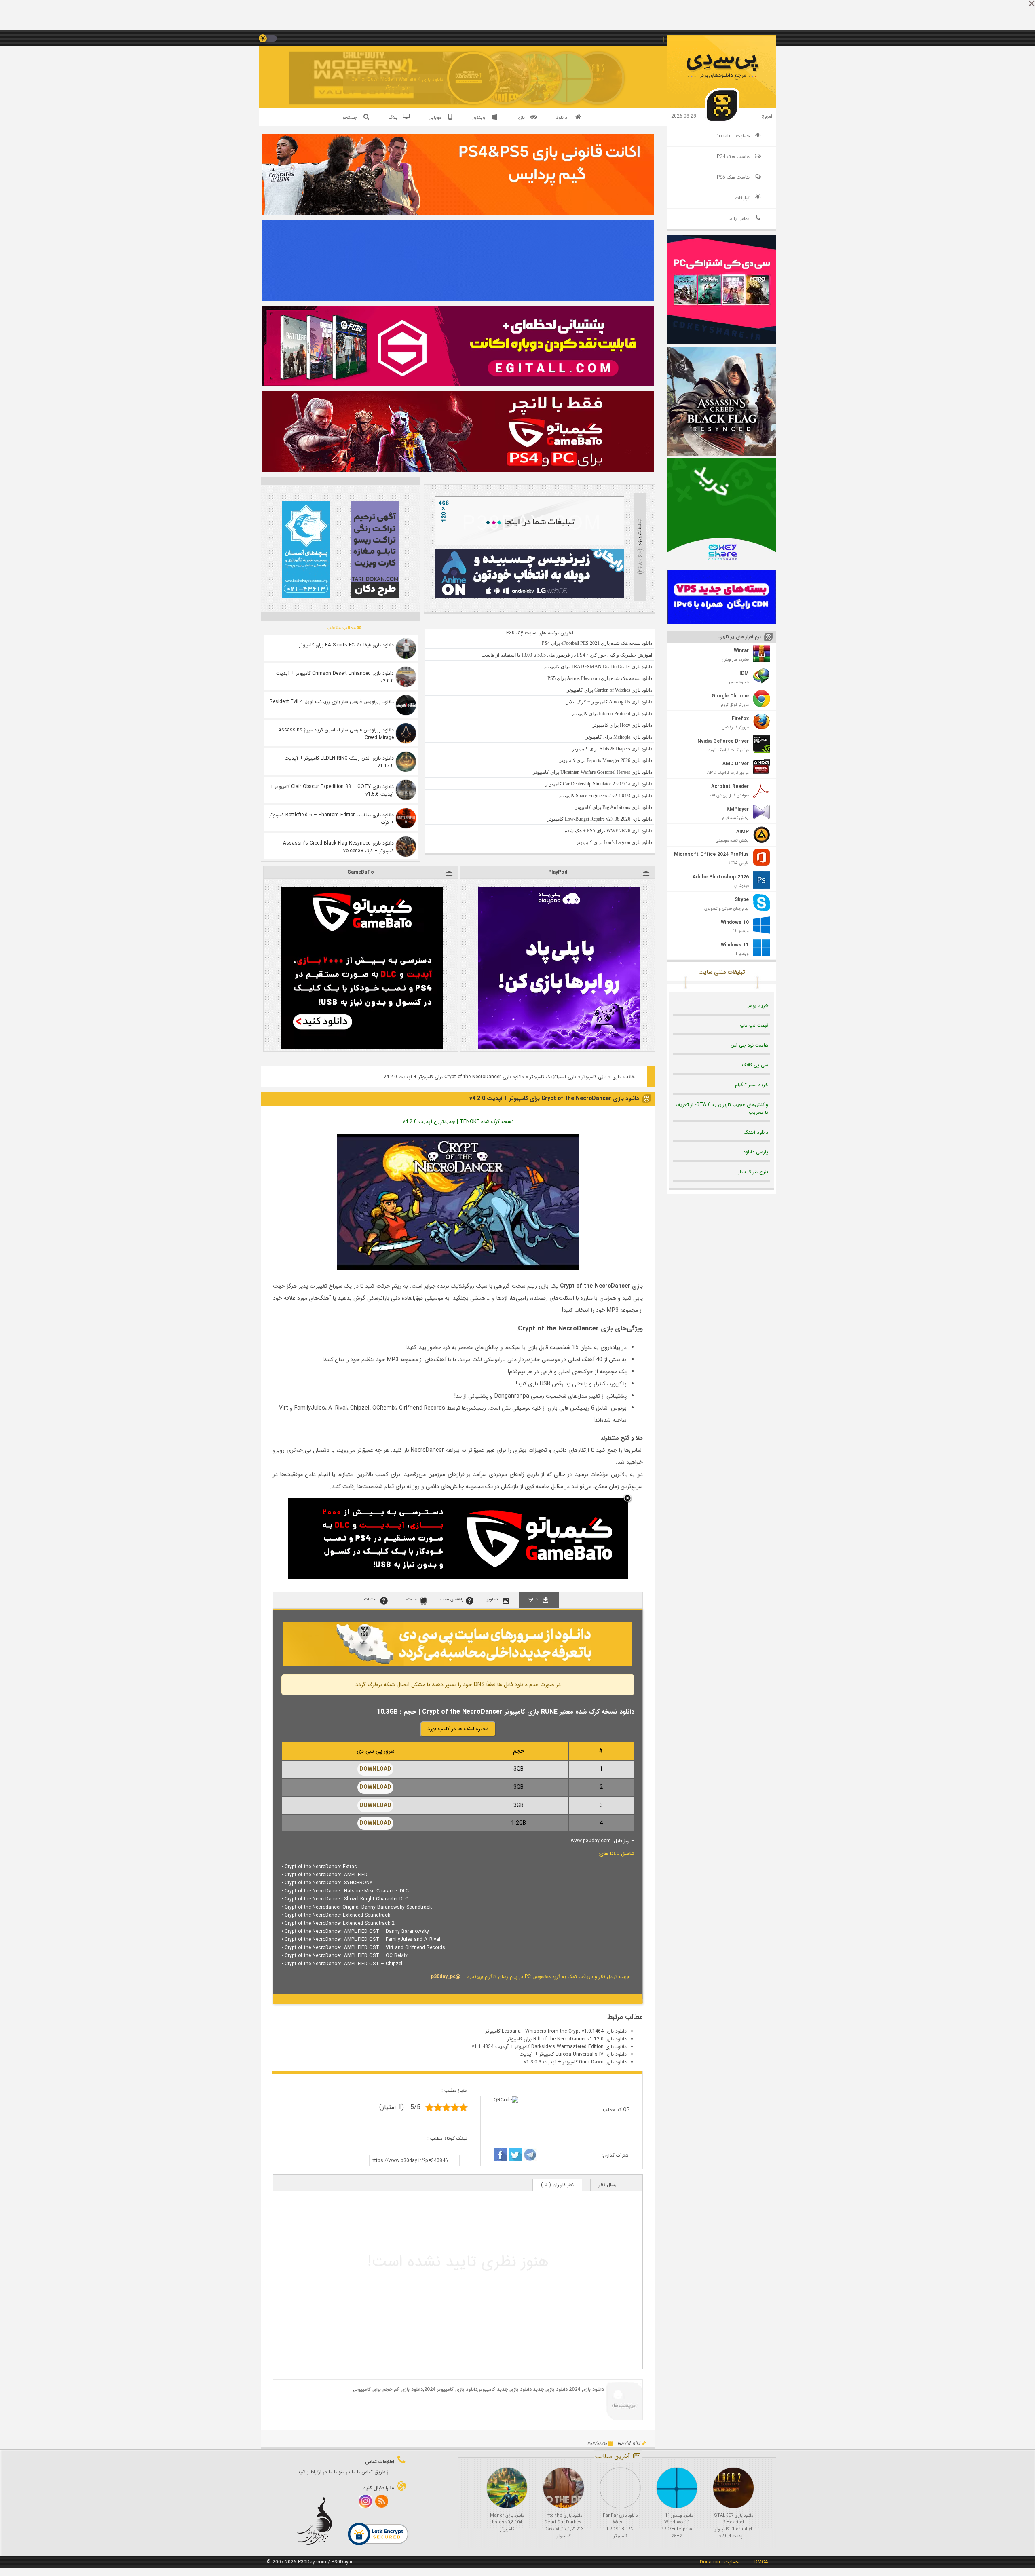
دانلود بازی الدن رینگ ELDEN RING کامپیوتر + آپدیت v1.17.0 (339, 762)
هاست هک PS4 (733, 157)
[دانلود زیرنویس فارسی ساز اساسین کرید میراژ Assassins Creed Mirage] (406, 733)
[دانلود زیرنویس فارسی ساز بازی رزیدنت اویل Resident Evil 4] (406, 705)
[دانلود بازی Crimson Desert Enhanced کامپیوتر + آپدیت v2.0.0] (406, 677)
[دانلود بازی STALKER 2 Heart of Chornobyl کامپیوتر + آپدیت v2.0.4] (733, 2488)
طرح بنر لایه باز (753, 1172)
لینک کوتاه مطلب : (448, 2138)
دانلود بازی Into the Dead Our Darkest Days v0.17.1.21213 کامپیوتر (564, 2526)
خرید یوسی (757, 1006)
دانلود (562, 117)
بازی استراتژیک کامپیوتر (553, 1077)
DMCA (761, 2562)
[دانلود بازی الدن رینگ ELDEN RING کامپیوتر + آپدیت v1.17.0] (406, 762)
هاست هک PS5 (733, 177)
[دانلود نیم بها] (458, 1664)
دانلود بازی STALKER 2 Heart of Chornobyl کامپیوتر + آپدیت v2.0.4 (734, 2526)
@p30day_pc (446, 1977)
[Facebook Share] (500, 2156)
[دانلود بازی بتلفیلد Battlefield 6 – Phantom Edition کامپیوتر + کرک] (406, 818)
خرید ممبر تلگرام (752, 1085)
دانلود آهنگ (756, 1132)
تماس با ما (739, 219)
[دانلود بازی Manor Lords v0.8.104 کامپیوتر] (507, 2488)
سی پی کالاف (755, 1065)
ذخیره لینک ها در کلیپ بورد (458, 1729)
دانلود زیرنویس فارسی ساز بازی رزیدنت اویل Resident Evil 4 (332, 702)
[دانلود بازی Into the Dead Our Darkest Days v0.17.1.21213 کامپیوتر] (564, 2488)
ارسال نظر (608, 2185)
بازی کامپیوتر (594, 1077)
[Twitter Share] (515, 2156)
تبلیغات (742, 198)
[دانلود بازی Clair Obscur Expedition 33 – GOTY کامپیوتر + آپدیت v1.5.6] (406, 790)
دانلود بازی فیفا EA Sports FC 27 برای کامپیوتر (346, 645)
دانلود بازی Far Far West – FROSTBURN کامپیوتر (620, 2526)
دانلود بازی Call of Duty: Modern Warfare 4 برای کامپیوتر (397, 83)
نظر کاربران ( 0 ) (557, 2185)
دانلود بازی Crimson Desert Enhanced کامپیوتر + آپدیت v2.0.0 (335, 677)
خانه (631, 1077)
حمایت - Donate (733, 136)
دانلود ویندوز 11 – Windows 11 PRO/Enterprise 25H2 (677, 2526)
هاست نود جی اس (749, 1045)
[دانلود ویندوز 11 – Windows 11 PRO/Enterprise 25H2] (677, 2488)
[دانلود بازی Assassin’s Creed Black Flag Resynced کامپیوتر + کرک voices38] (406, 847)
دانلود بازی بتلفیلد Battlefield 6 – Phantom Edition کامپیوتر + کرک (332, 819)
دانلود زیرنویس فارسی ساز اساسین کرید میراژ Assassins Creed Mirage (336, 734)
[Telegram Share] (530, 2156)
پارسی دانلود (756, 1152)
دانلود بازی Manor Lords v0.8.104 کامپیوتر (507, 2522)
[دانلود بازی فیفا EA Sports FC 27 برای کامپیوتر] (406, 648)
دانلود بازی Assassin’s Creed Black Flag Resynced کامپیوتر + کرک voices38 (338, 847)
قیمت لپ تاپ (754, 1025)
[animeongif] (530, 596)
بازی (616, 1077)
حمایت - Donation (719, 2562)
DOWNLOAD (375, 1769)
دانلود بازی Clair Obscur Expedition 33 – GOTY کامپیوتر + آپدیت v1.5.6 (332, 790)
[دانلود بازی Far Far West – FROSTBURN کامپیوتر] (620, 2488)
